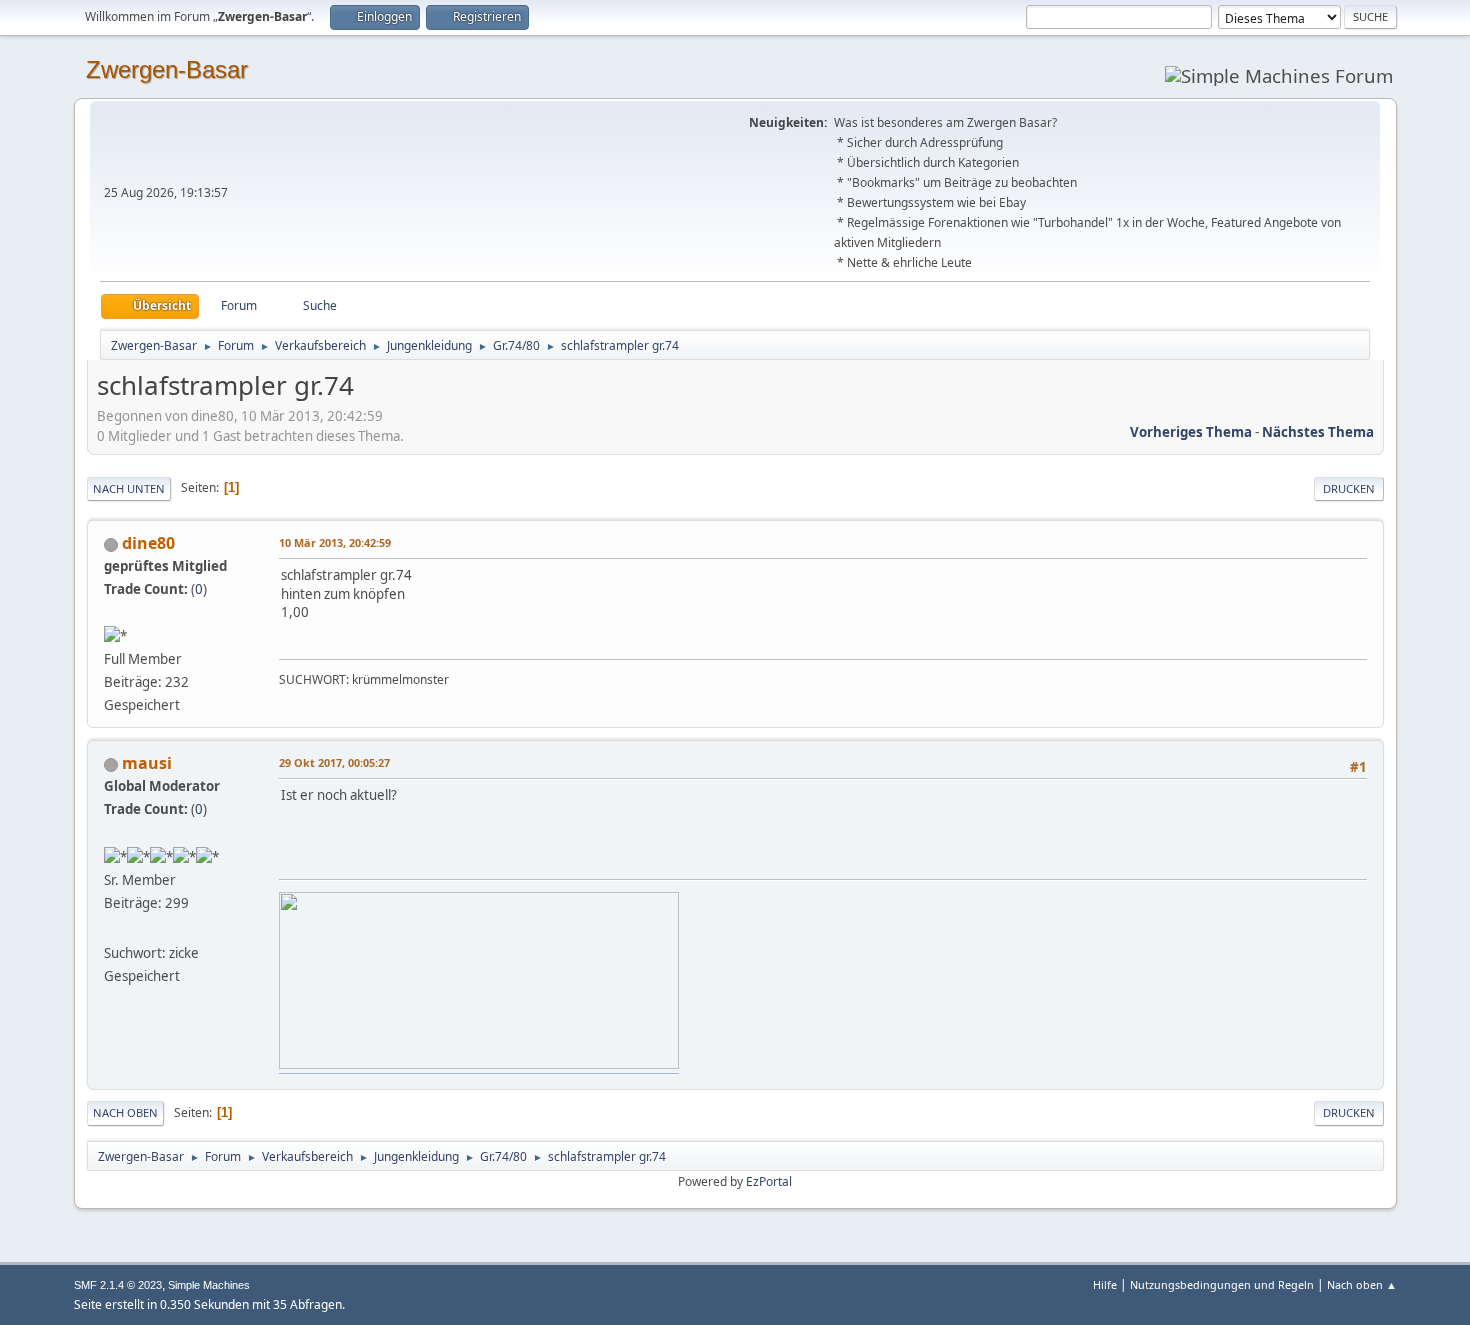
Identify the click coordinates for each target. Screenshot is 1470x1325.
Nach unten (129, 488)
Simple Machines (209, 1285)
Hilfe (1105, 1284)
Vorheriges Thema (1191, 432)
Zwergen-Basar (167, 69)
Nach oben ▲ (1362, 1284)
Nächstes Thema (1318, 432)
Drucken (1349, 488)
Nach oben (125, 1112)
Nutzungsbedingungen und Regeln (1222, 1284)
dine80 (148, 543)
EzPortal (769, 1181)
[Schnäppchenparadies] (112, 929)
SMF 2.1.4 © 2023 (118, 1285)
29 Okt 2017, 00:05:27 (334, 762)
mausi (147, 763)
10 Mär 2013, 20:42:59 (335, 542)
